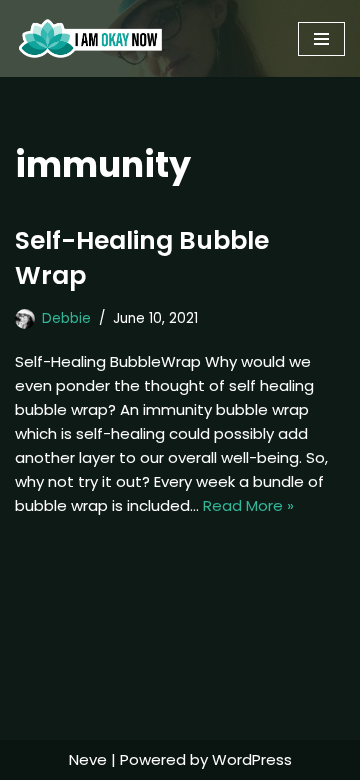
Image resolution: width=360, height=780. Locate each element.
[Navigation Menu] (321, 39)
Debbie (66, 318)
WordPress (252, 759)
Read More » (248, 505)
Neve (88, 759)
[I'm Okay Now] (90, 38)
